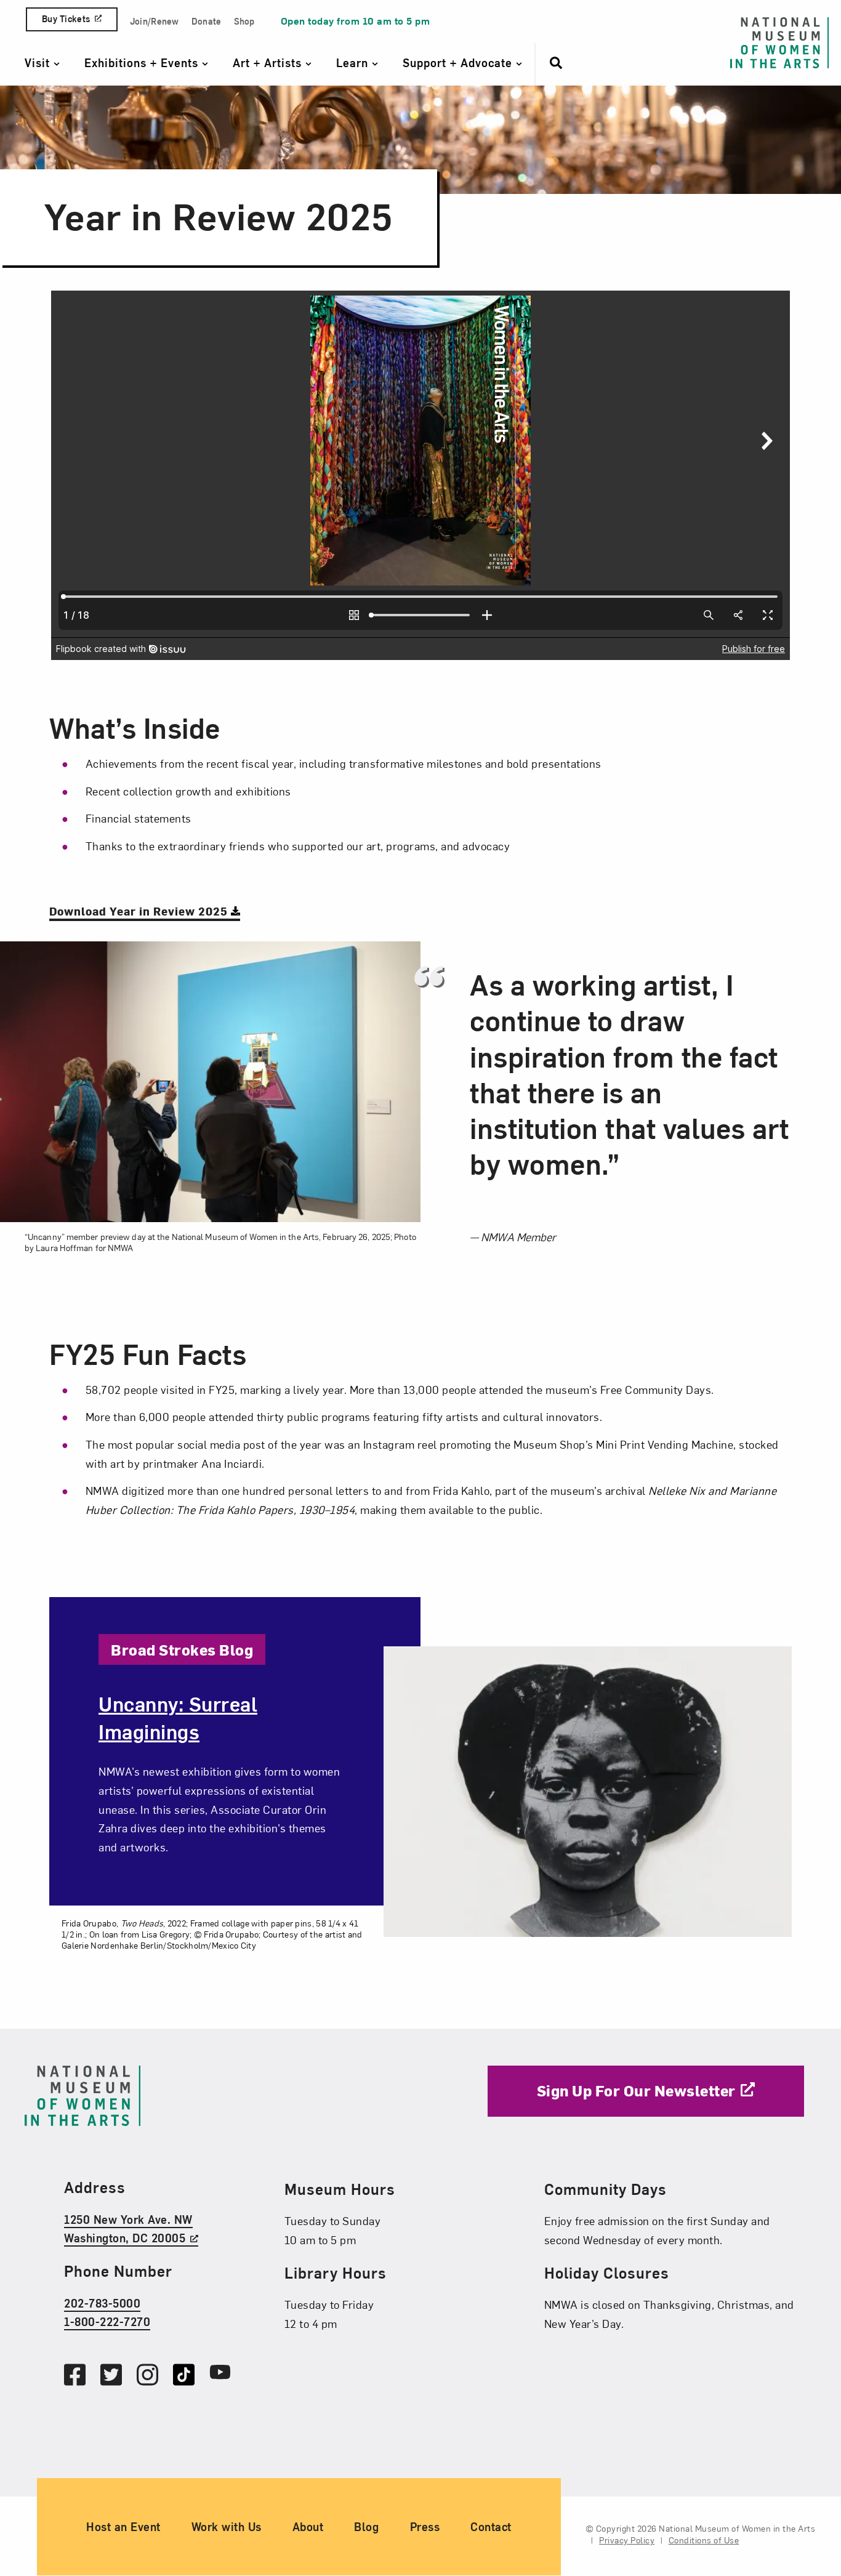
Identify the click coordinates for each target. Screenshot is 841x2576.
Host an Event (123, 2527)
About (308, 2527)
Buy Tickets (66, 19)
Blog (366, 2527)
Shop (244, 21)
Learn (354, 62)
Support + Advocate (459, 62)
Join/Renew (155, 21)
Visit (39, 62)
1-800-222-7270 (107, 2321)
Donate (207, 21)
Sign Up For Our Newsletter (636, 2090)
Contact (491, 2527)
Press (425, 2527)
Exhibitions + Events (143, 62)
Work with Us (227, 2527)
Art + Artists (269, 62)
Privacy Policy (627, 2541)
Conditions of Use (704, 2541)
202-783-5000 (102, 2303)
